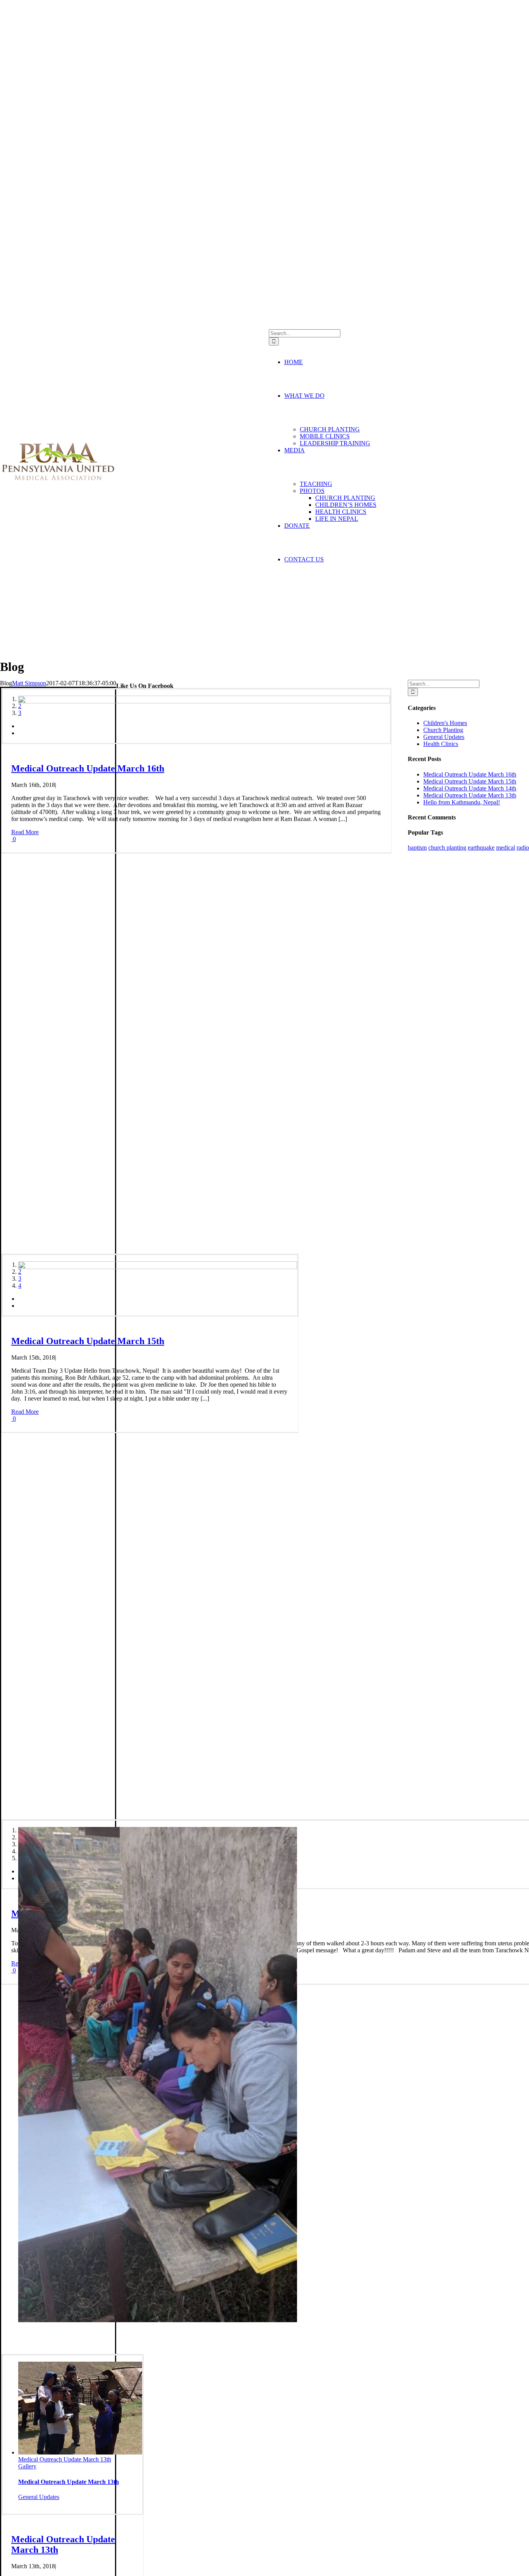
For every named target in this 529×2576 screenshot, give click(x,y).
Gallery (27, 1203)
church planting (447, 848)
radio (523, 848)
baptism (417, 848)
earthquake (481, 848)
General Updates (39, 2497)
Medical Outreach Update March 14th (470, 788)
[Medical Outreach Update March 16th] (204, 943)
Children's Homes (445, 723)
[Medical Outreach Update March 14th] (158, 2075)
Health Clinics (441, 744)
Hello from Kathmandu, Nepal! (462, 802)
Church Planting (38, 1233)
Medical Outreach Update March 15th (65, 1761)
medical (506, 848)
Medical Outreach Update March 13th (65, 2459)
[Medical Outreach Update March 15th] (158, 1509)
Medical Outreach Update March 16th (65, 1196)
